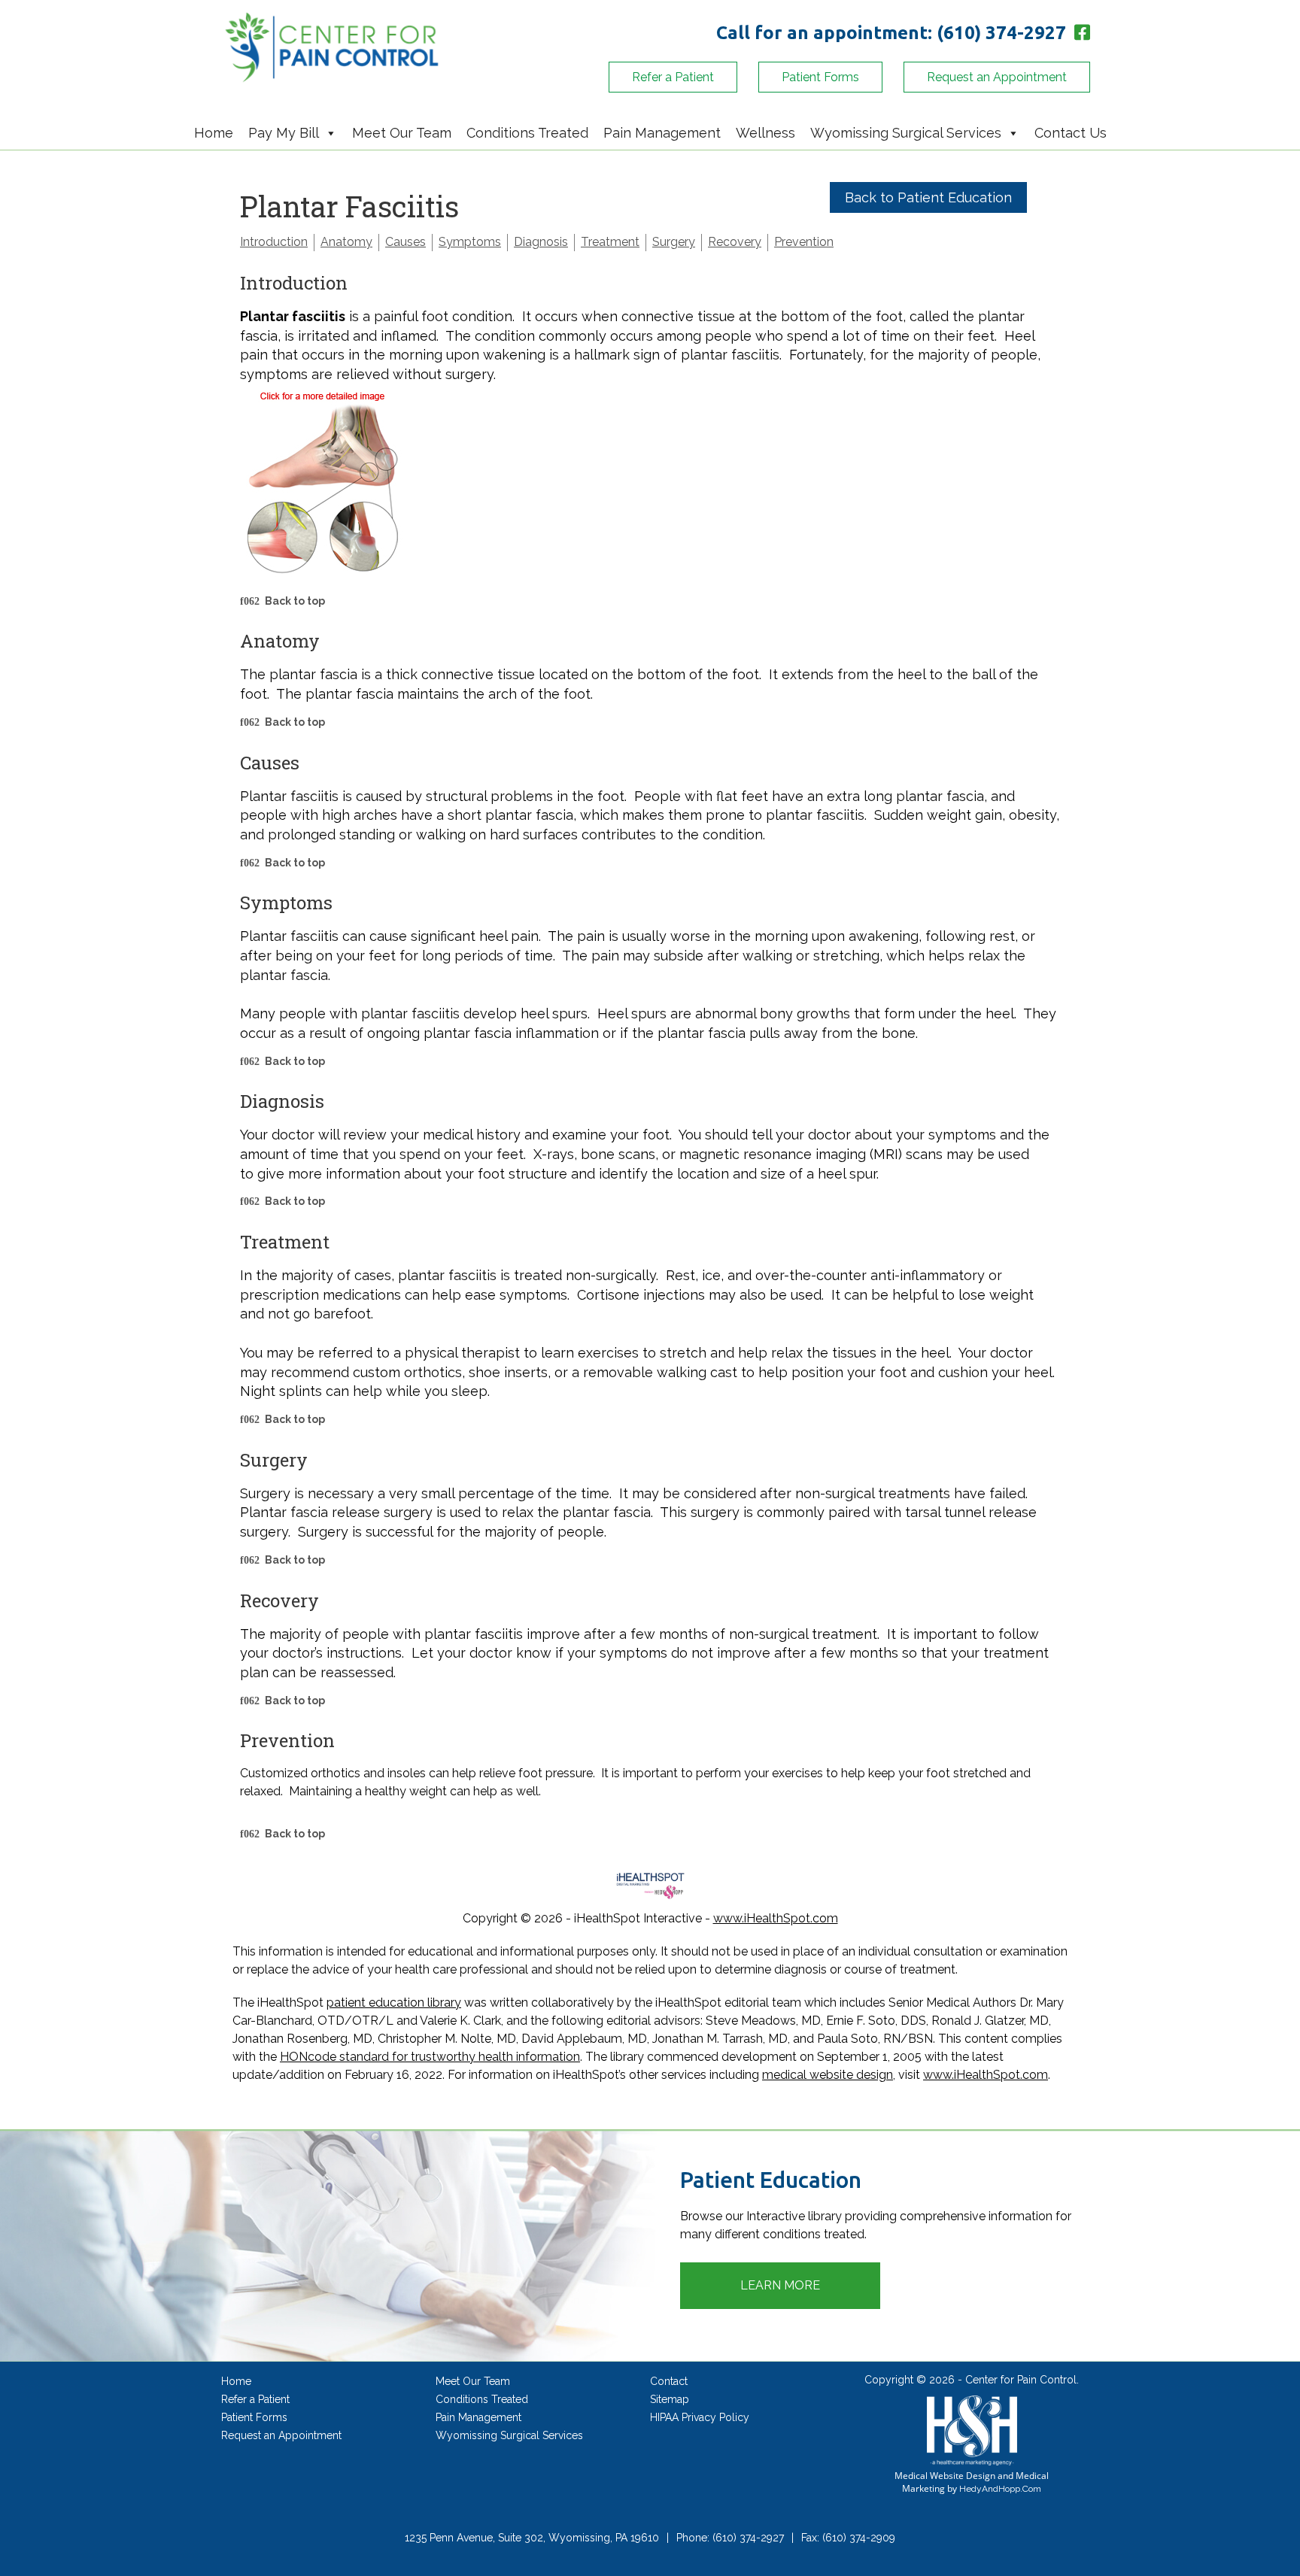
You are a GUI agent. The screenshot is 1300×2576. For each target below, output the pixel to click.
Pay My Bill (284, 133)
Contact (669, 2381)
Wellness (765, 133)
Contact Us (1071, 133)
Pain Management (662, 133)
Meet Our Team (402, 133)
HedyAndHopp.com (1000, 2489)
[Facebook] (1080, 33)
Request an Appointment (997, 77)
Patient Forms (820, 77)
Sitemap (670, 2399)
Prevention (804, 242)
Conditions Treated (527, 133)
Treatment (610, 242)
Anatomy (346, 242)
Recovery (735, 242)
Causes (405, 242)
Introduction (274, 242)
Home (214, 133)
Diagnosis (541, 242)
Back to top (295, 601)
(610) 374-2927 (1001, 33)
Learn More (780, 2285)
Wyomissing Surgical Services (906, 133)
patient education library (394, 2003)
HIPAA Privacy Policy (700, 2417)
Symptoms (470, 242)
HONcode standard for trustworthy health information (430, 2057)
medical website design (828, 2075)
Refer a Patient (673, 77)
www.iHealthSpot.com (776, 1918)
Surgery (674, 242)
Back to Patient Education (928, 197)
